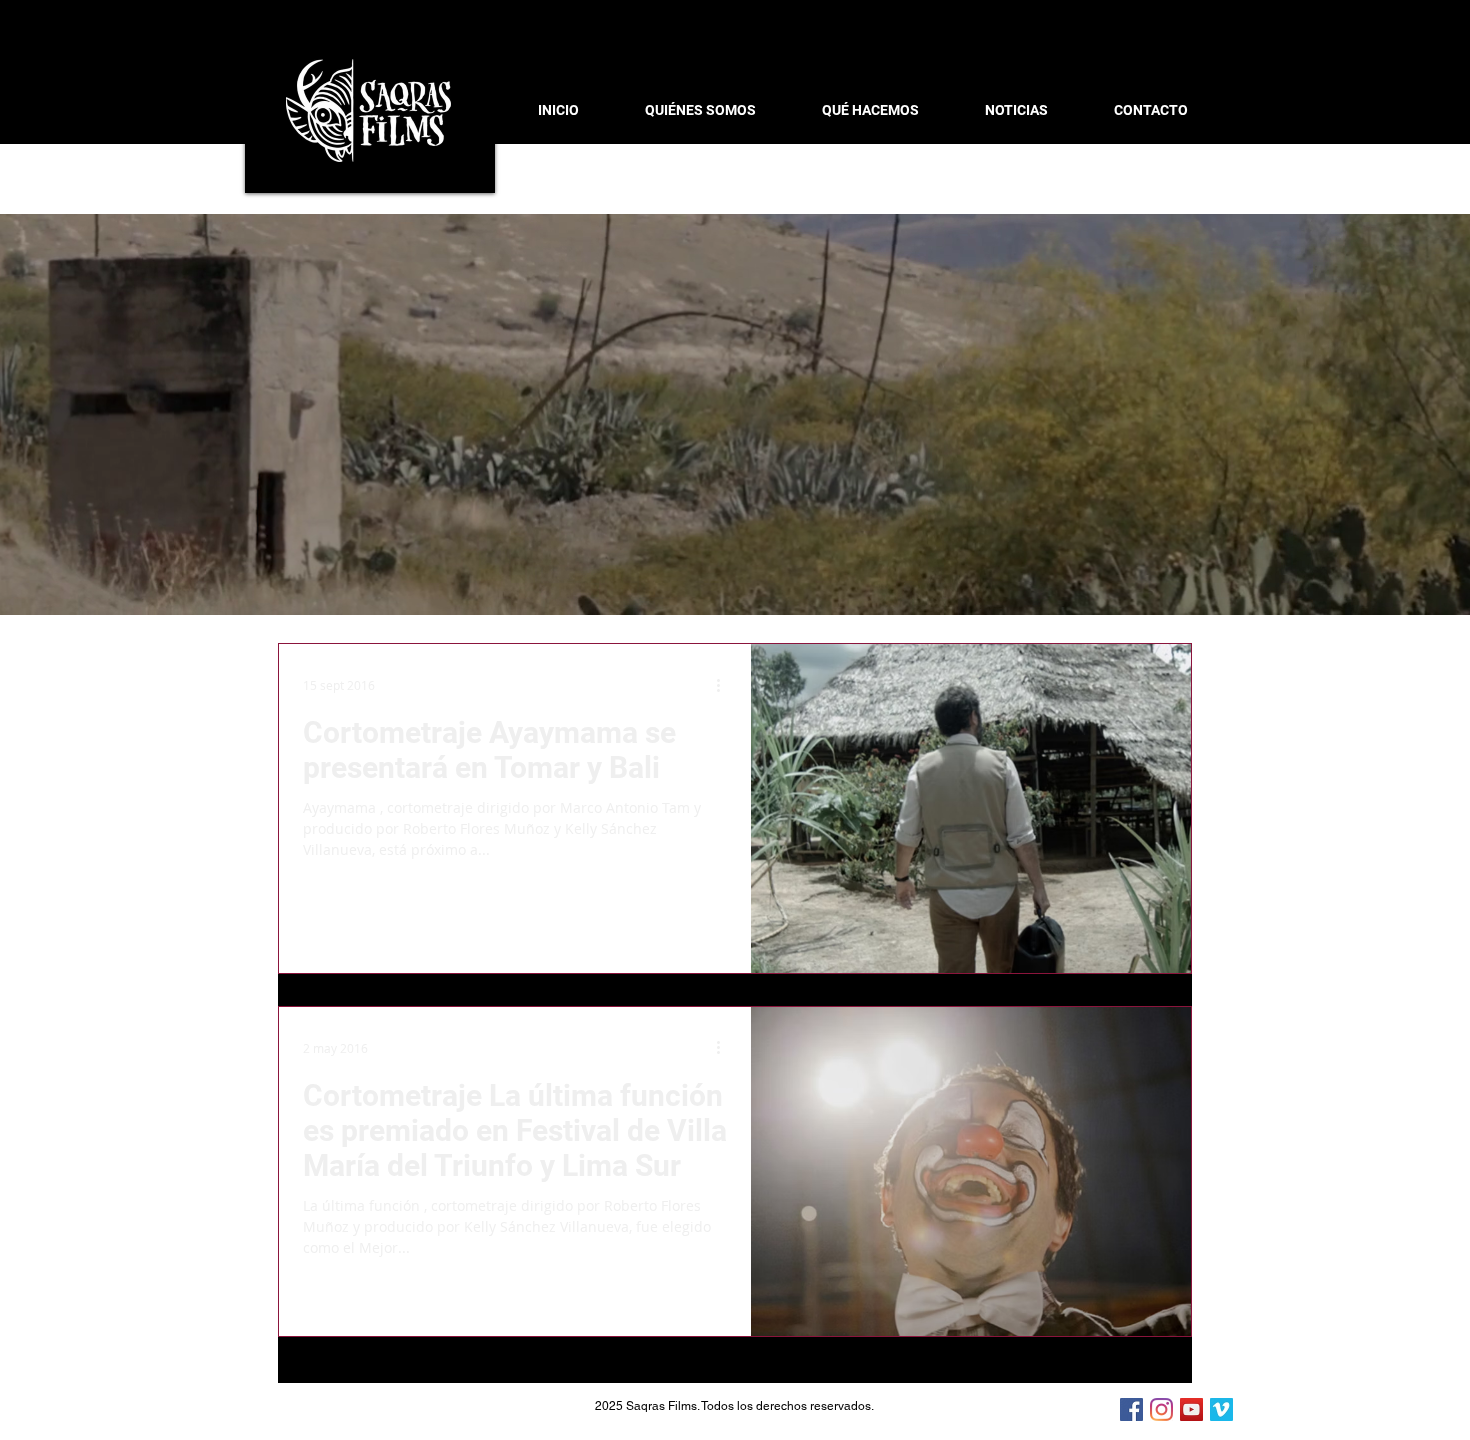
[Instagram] (1161, 1409)
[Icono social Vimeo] (1221, 1409)
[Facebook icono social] (1131, 1409)
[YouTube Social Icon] (1191, 1409)
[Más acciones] (725, 685)
